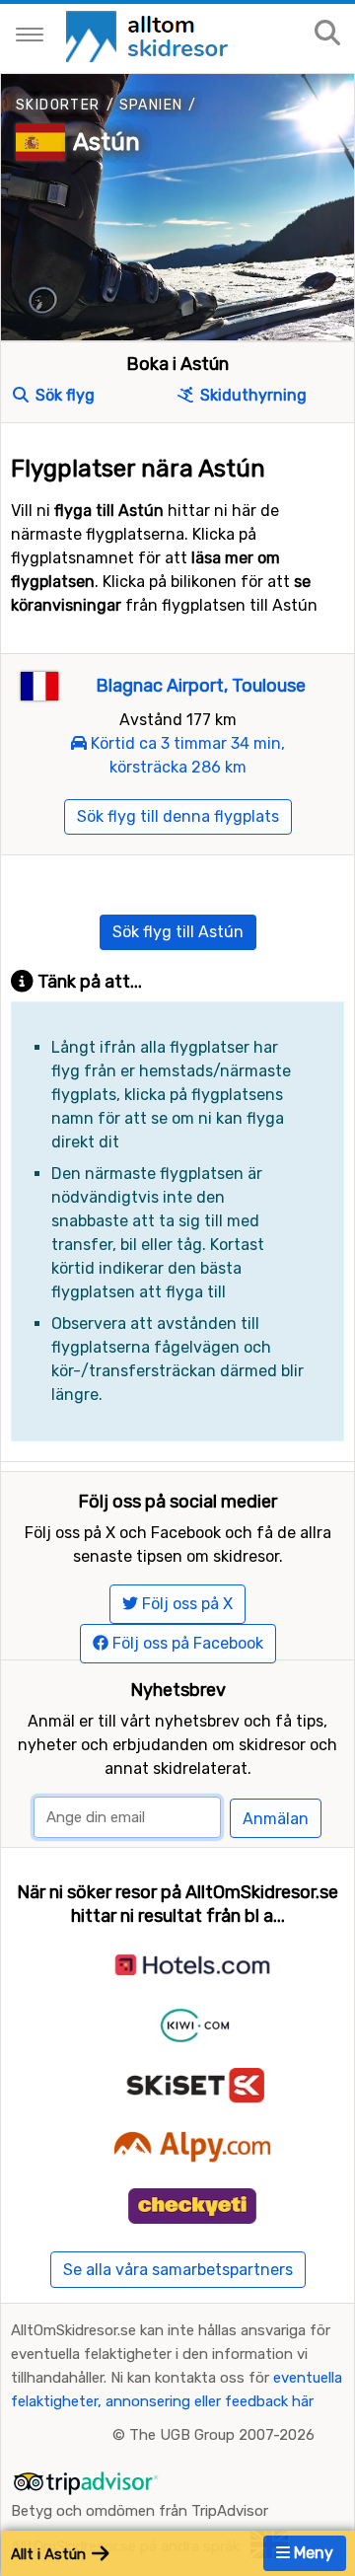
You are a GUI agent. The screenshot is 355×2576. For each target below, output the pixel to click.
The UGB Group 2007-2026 (222, 2435)
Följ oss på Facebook (186, 1643)
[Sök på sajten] (327, 34)
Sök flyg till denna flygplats (178, 816)
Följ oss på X (185, 1604)
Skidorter (58, 105)
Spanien (151, 105)
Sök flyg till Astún (178, 932)
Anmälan (276, 1819)
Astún (106, 142)
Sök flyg (63, 395)
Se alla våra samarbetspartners (178, 2270)
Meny (312, 2553)
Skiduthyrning (251, 395)
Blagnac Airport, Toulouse (201, 686)
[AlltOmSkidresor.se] (149, 35)
